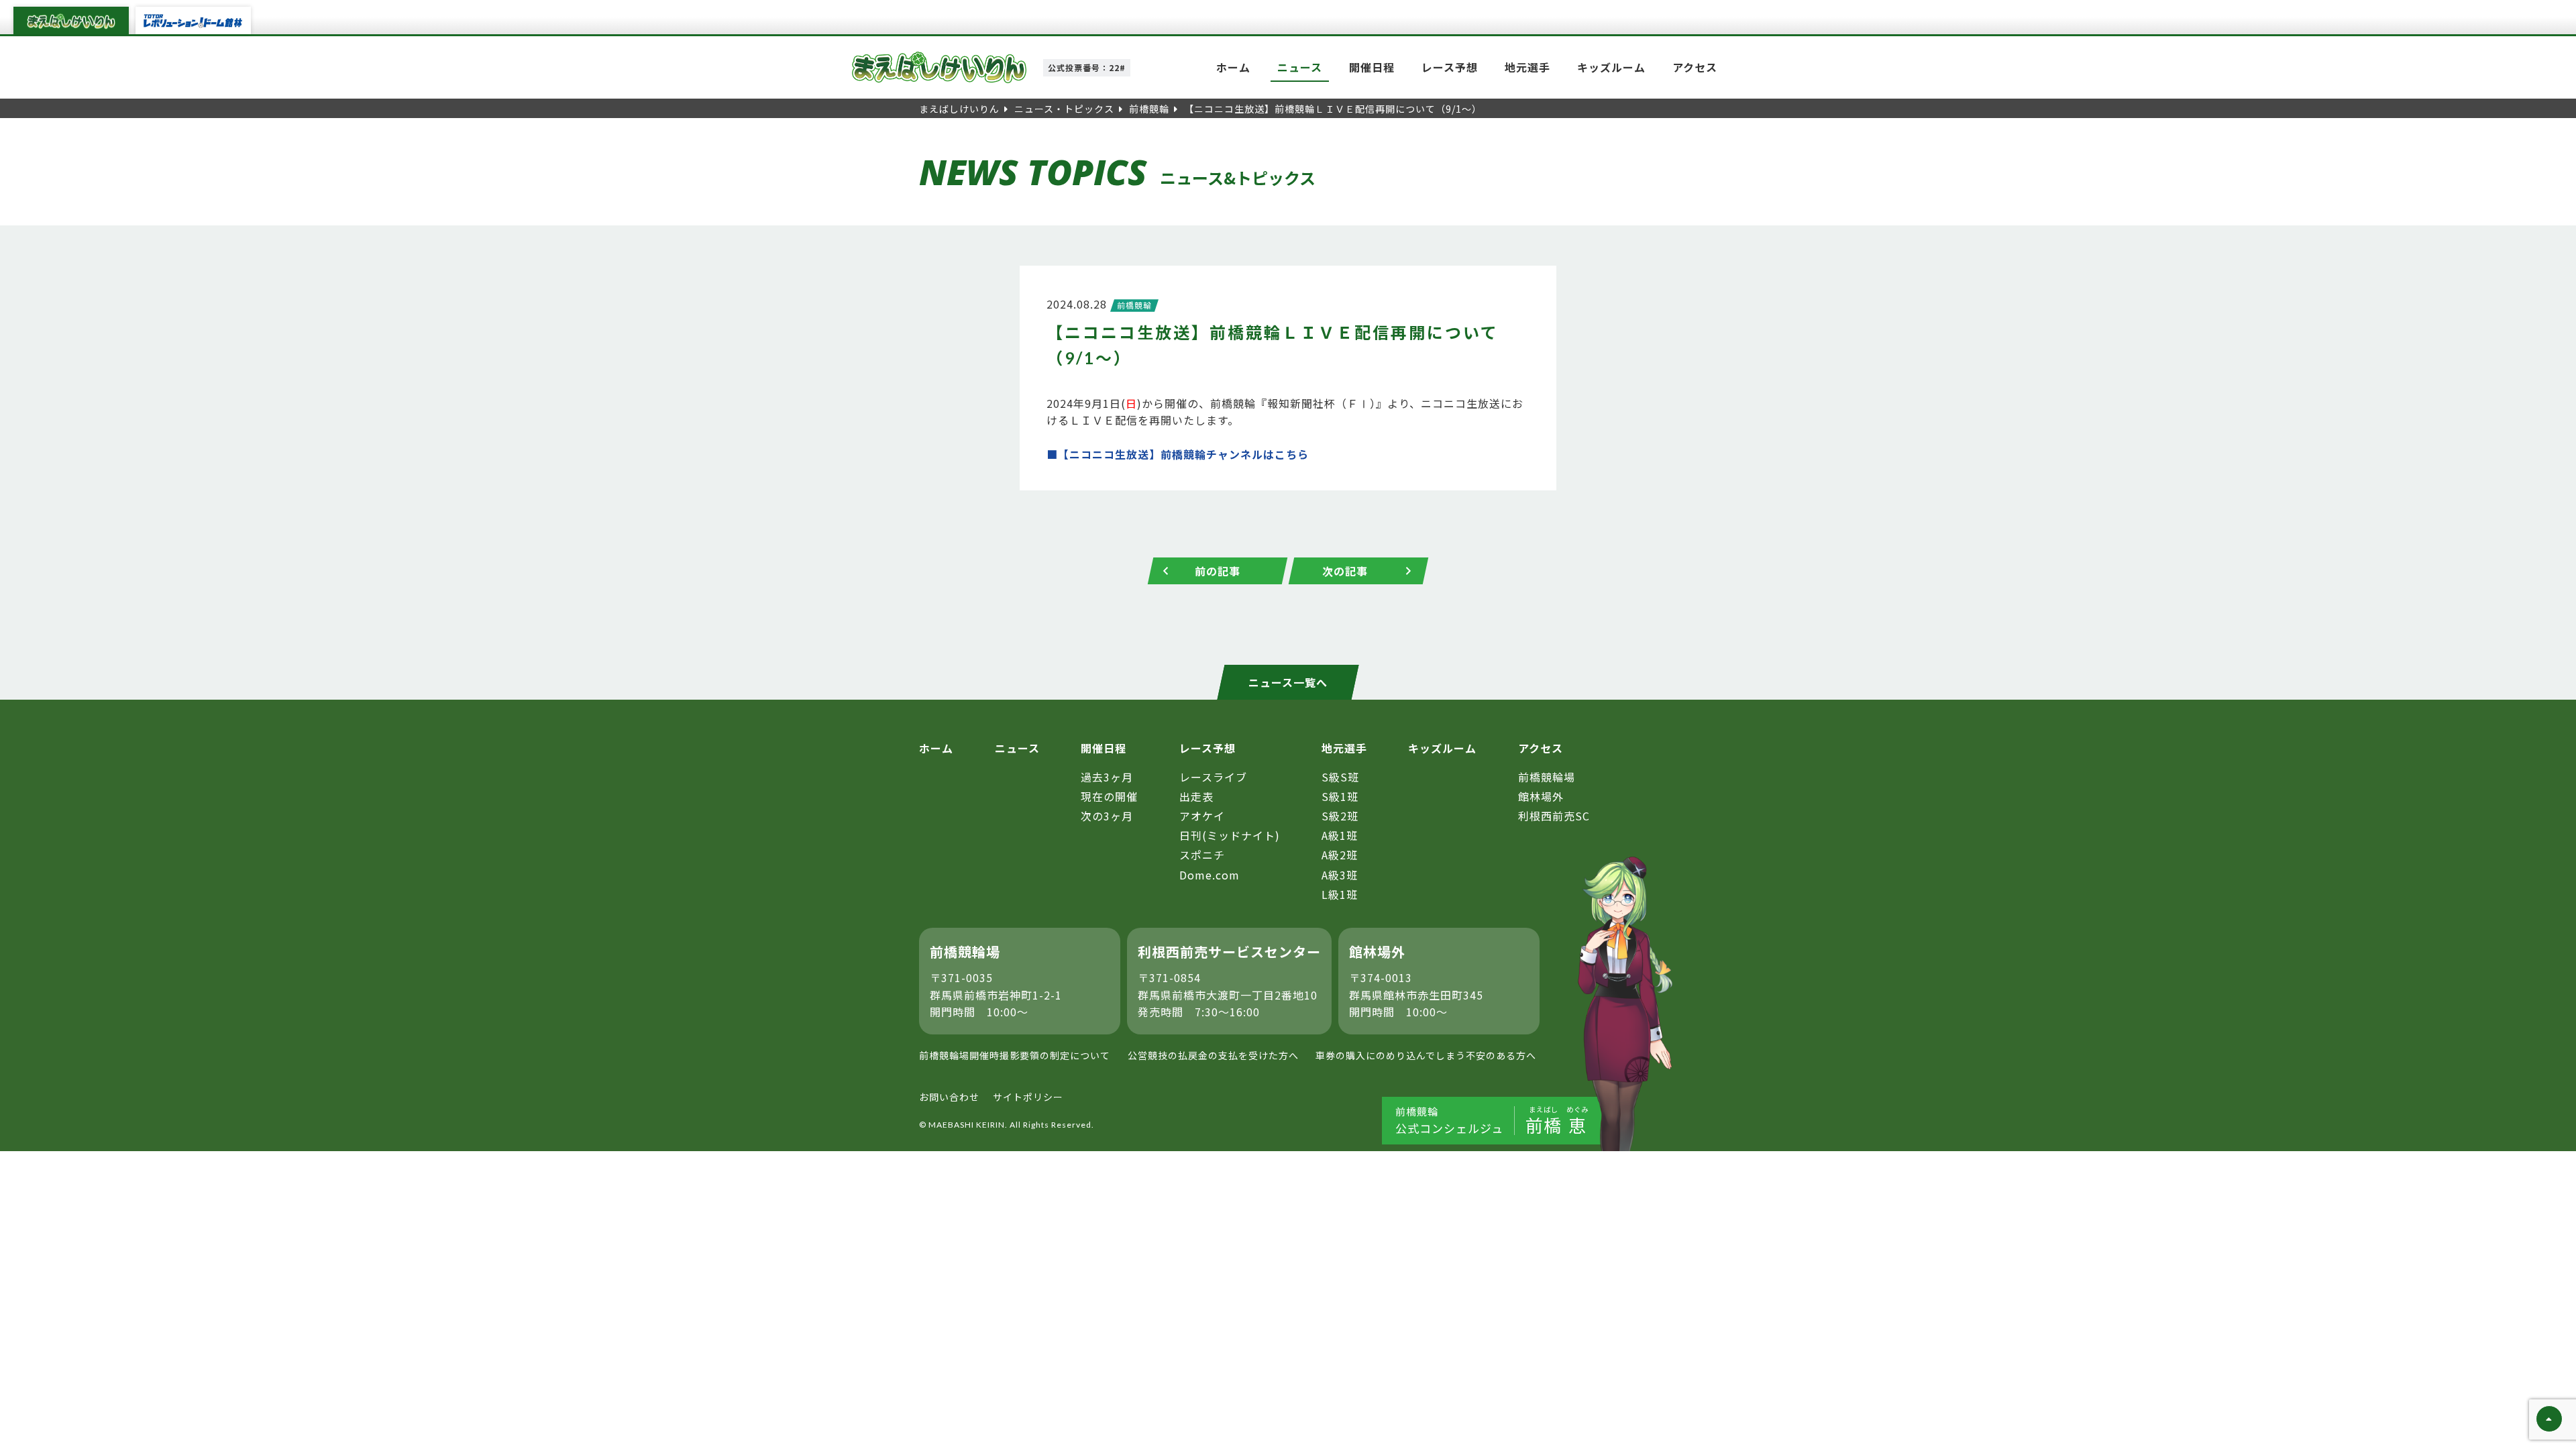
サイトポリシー (1028, 1097)
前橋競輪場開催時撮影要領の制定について (1015, 1055)
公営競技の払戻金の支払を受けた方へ (1213, 1055)
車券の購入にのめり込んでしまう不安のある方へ (1426, 1055)
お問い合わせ (949, 1097)
